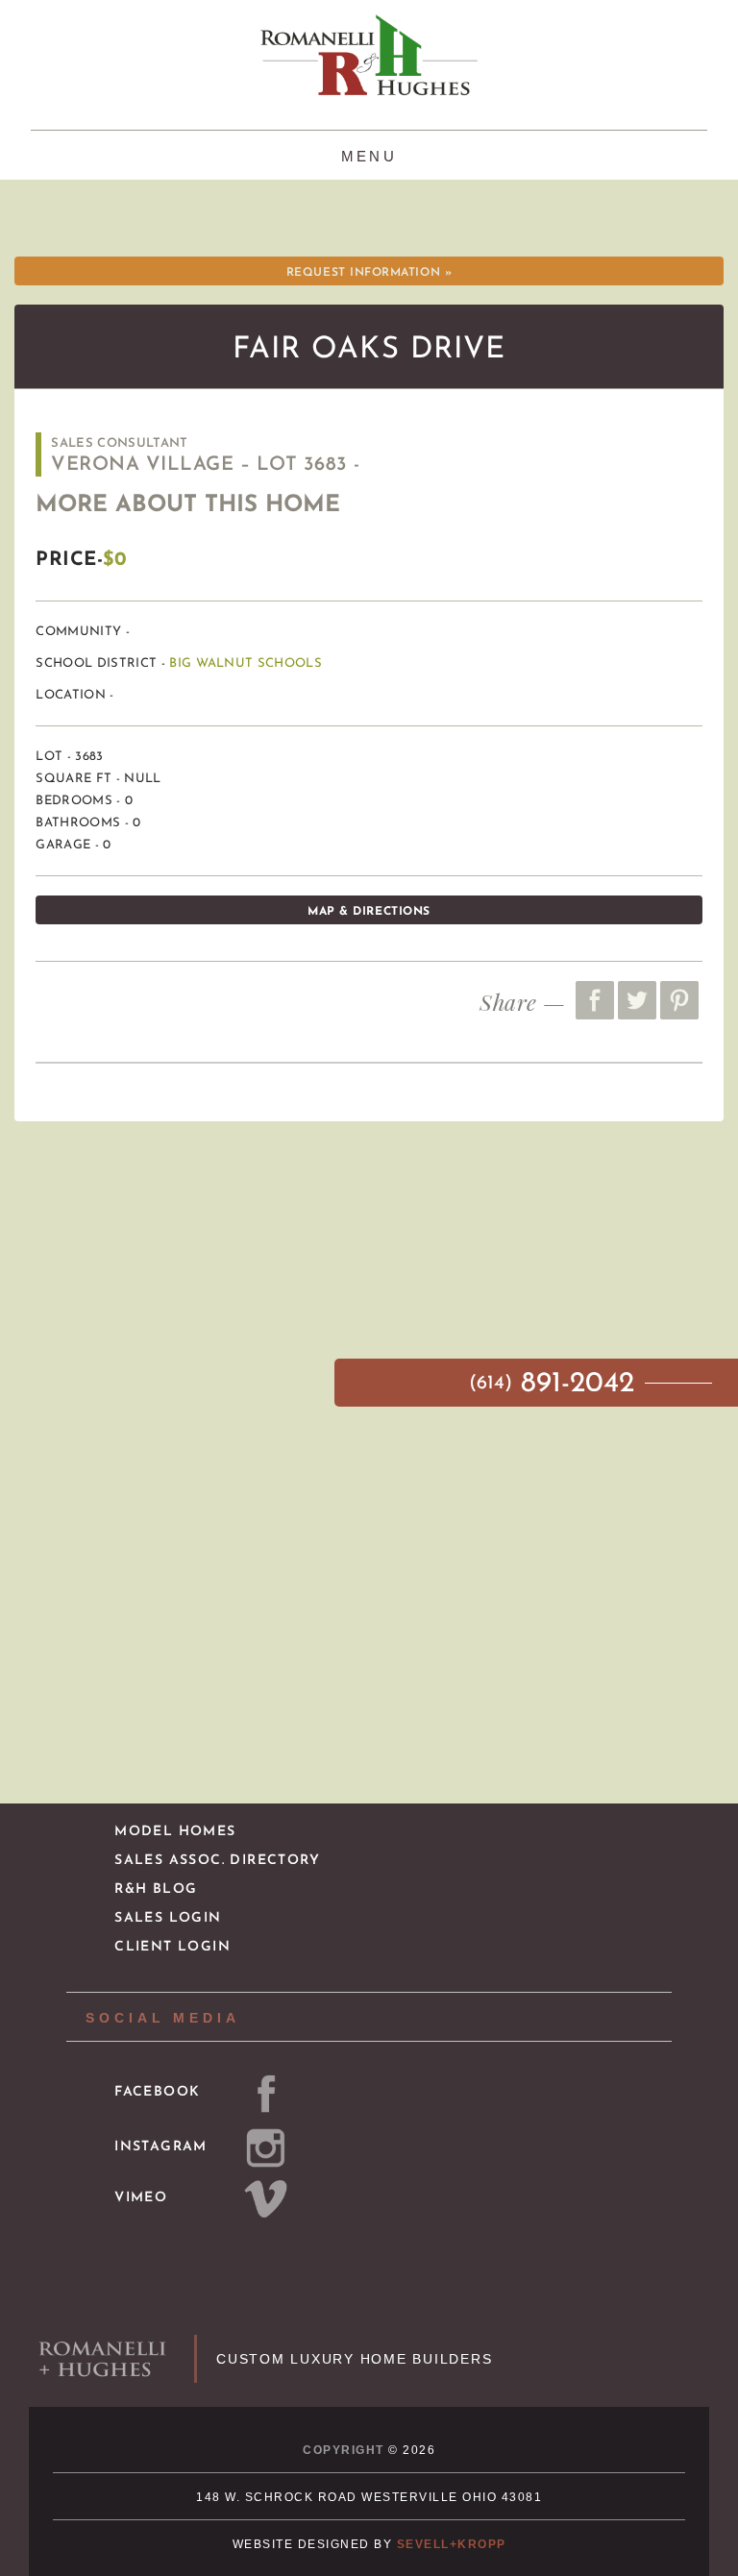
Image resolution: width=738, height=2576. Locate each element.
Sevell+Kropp (452, 2544)
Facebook (157, 2092)
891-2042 (556, 1384)
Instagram (161, 2147)
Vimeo (141, 2198)
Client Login (172, 1947)
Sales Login (168, 1918)
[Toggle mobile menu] (369, 154)
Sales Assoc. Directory (217, 1861)
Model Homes (175, 1832)
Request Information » (369, 273)
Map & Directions (369, 912)
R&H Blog (156, 1889)
